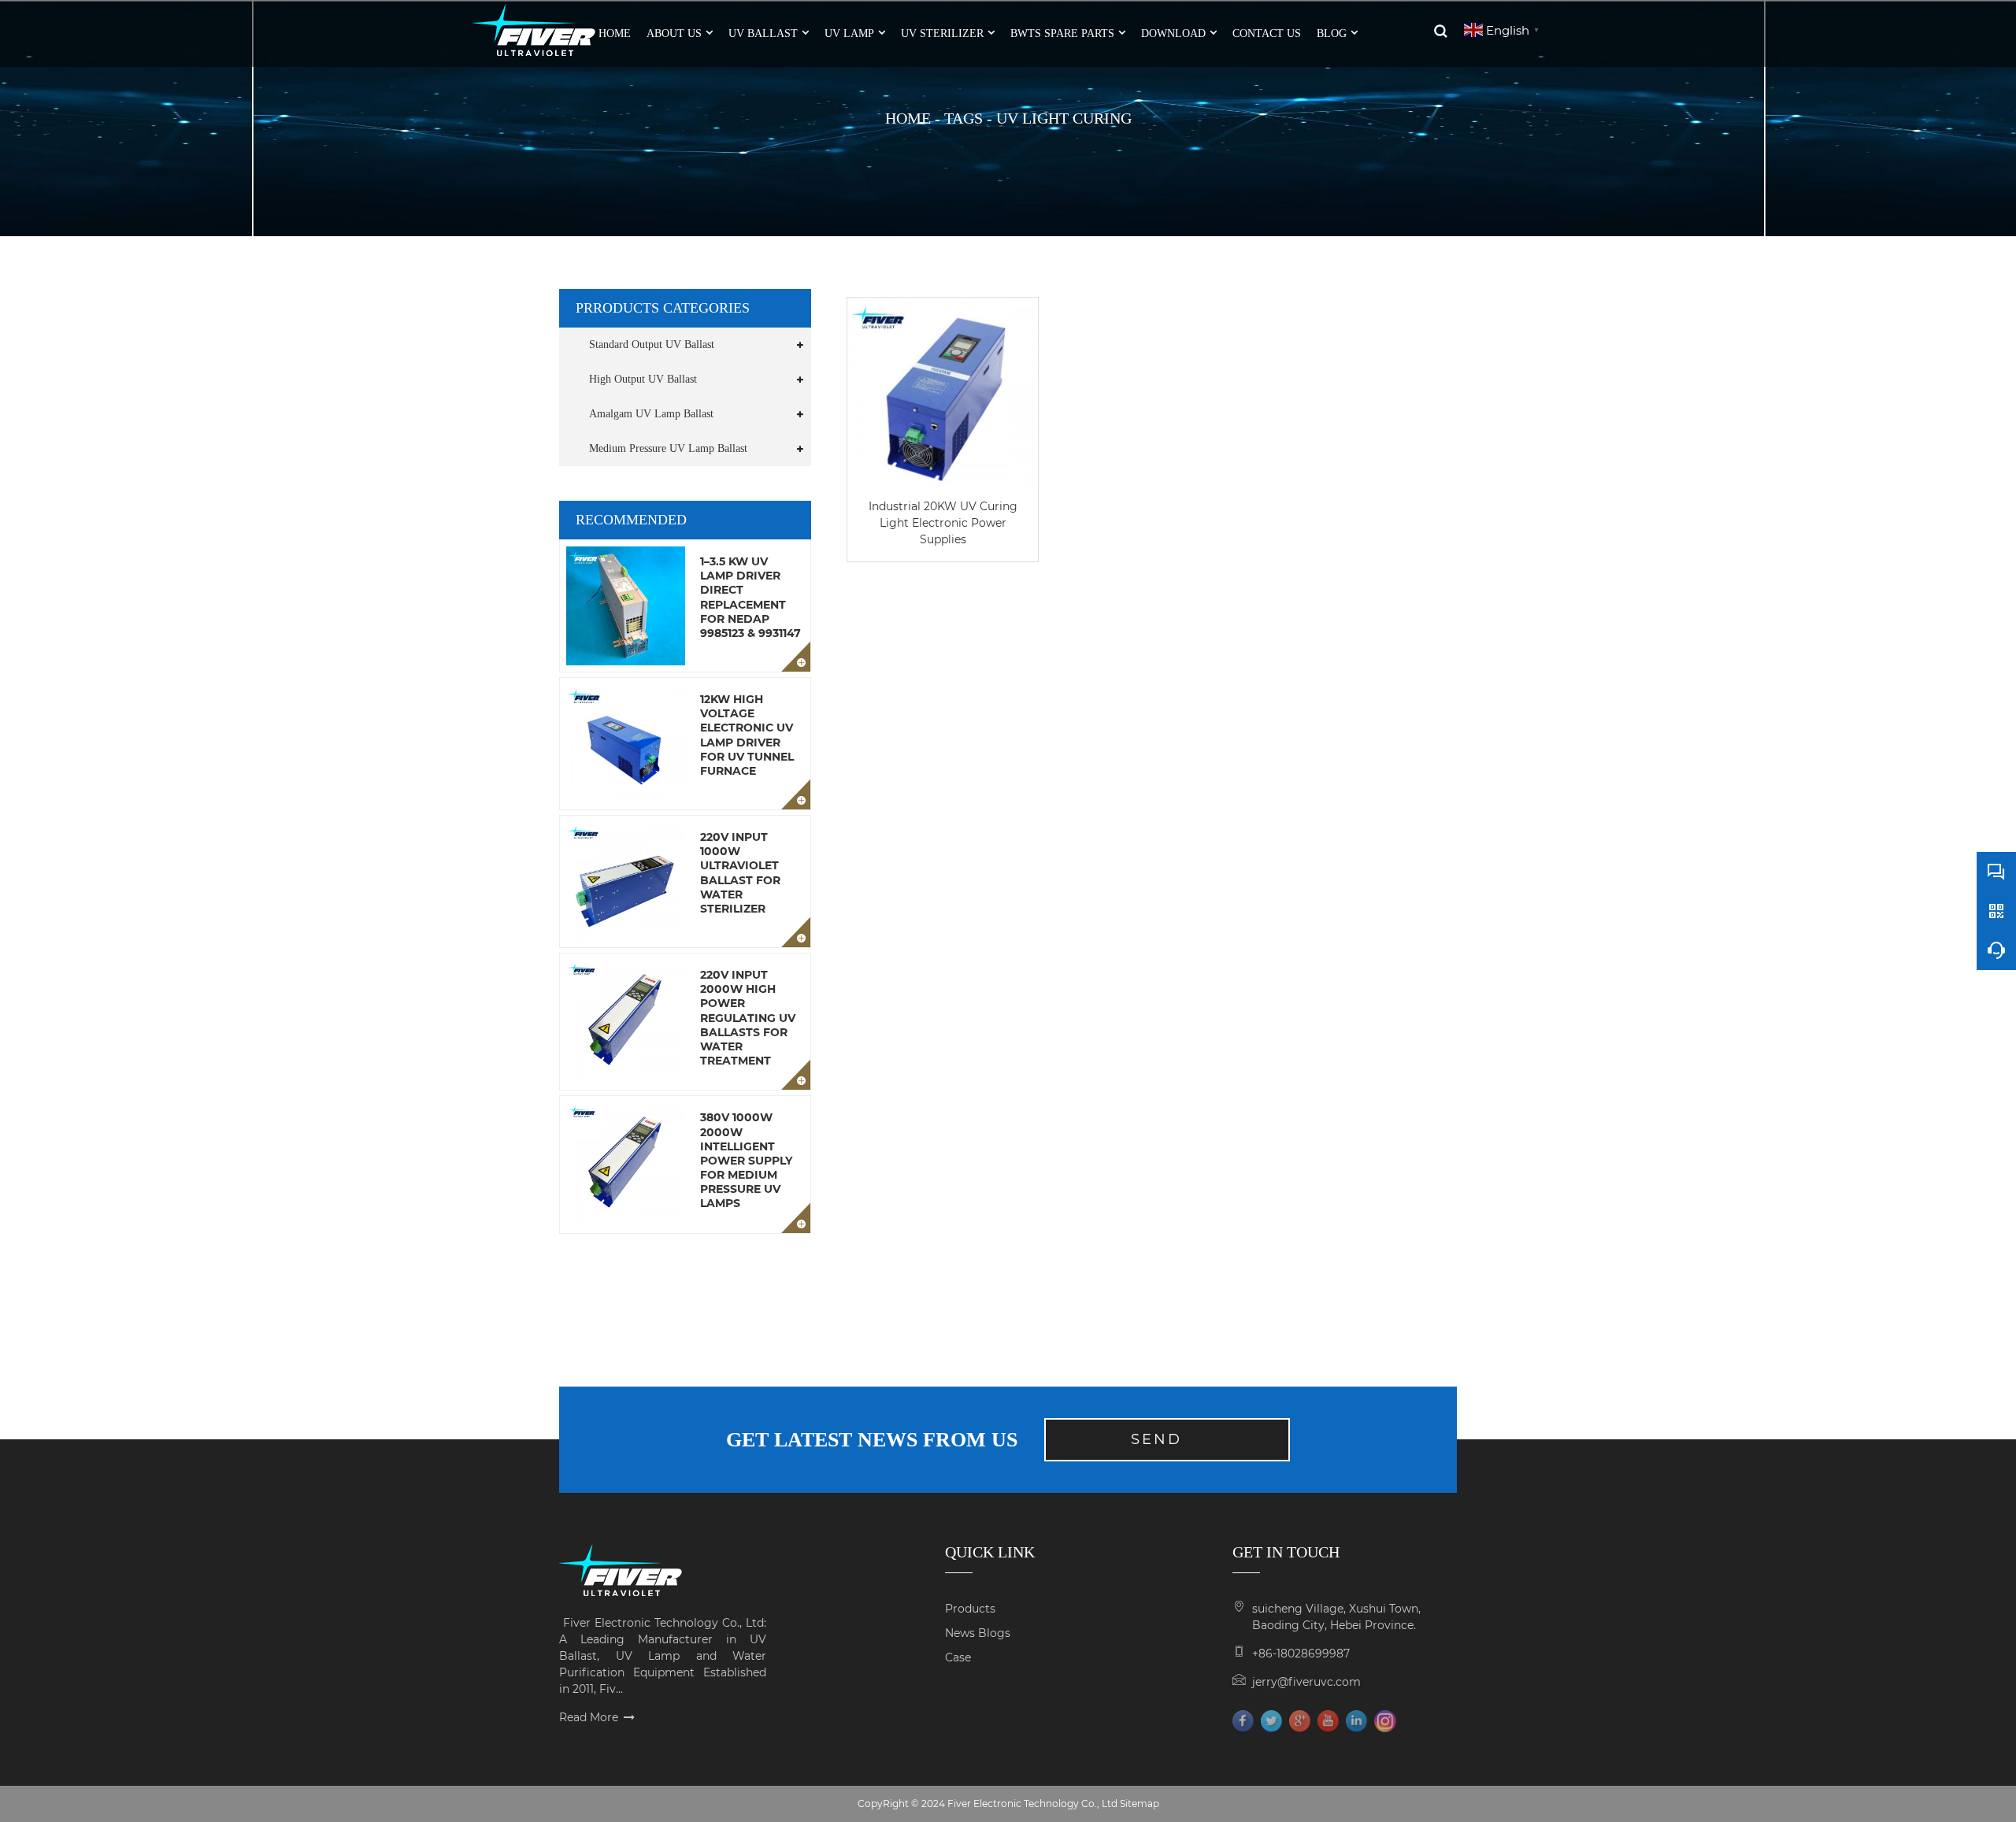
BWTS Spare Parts (1062, 33)
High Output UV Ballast (643, 379)
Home (908, 118)
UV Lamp (849, 33)
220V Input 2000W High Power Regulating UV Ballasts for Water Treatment (748, 1018)
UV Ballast (763, 33)
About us (674, 33)
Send (1156, 1439)
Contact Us (1267, 33)
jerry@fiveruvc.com (1306, 1682)
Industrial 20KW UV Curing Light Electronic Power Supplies (943, 523)
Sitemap (1140, 1803)
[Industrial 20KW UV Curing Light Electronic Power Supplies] (943, 393)
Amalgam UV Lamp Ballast (651, 414)
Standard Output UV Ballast (652, 344)
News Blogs (978, 1633)
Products (970, 1609)
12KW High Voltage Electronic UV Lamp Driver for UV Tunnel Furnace (747, 735)
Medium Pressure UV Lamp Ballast (668, 448)
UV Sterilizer (942, 33)
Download (1173, 33)
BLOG (1332, 33)
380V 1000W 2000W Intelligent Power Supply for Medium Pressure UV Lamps (746, 1160)
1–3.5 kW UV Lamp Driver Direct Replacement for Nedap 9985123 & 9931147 (750, 597)
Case (958, 1657)
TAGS (964, 118)
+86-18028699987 (1301, 1654)
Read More (589, 1717)
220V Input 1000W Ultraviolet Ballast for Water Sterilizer (740, 873)
